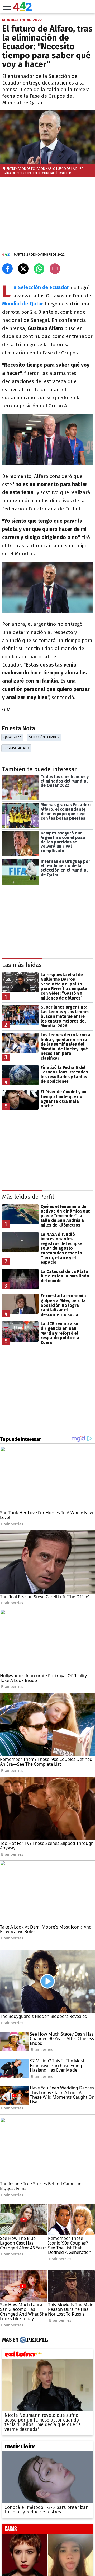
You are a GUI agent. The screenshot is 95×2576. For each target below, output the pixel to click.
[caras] (47, 2530)
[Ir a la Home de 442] (22, 9)
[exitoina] (47, 2355)
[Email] (55, 269)
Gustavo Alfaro (16, 748)
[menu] (7, 7)
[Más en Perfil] (33, 2340)
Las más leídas (22, 965)
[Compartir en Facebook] (7, 269)
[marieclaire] (47, 2447)
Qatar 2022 (12, 737)
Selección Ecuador (44, 737)
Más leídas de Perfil (28, 1197)
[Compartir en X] (23, 269)
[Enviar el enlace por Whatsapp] (39, 269)
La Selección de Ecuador (41, 288)
